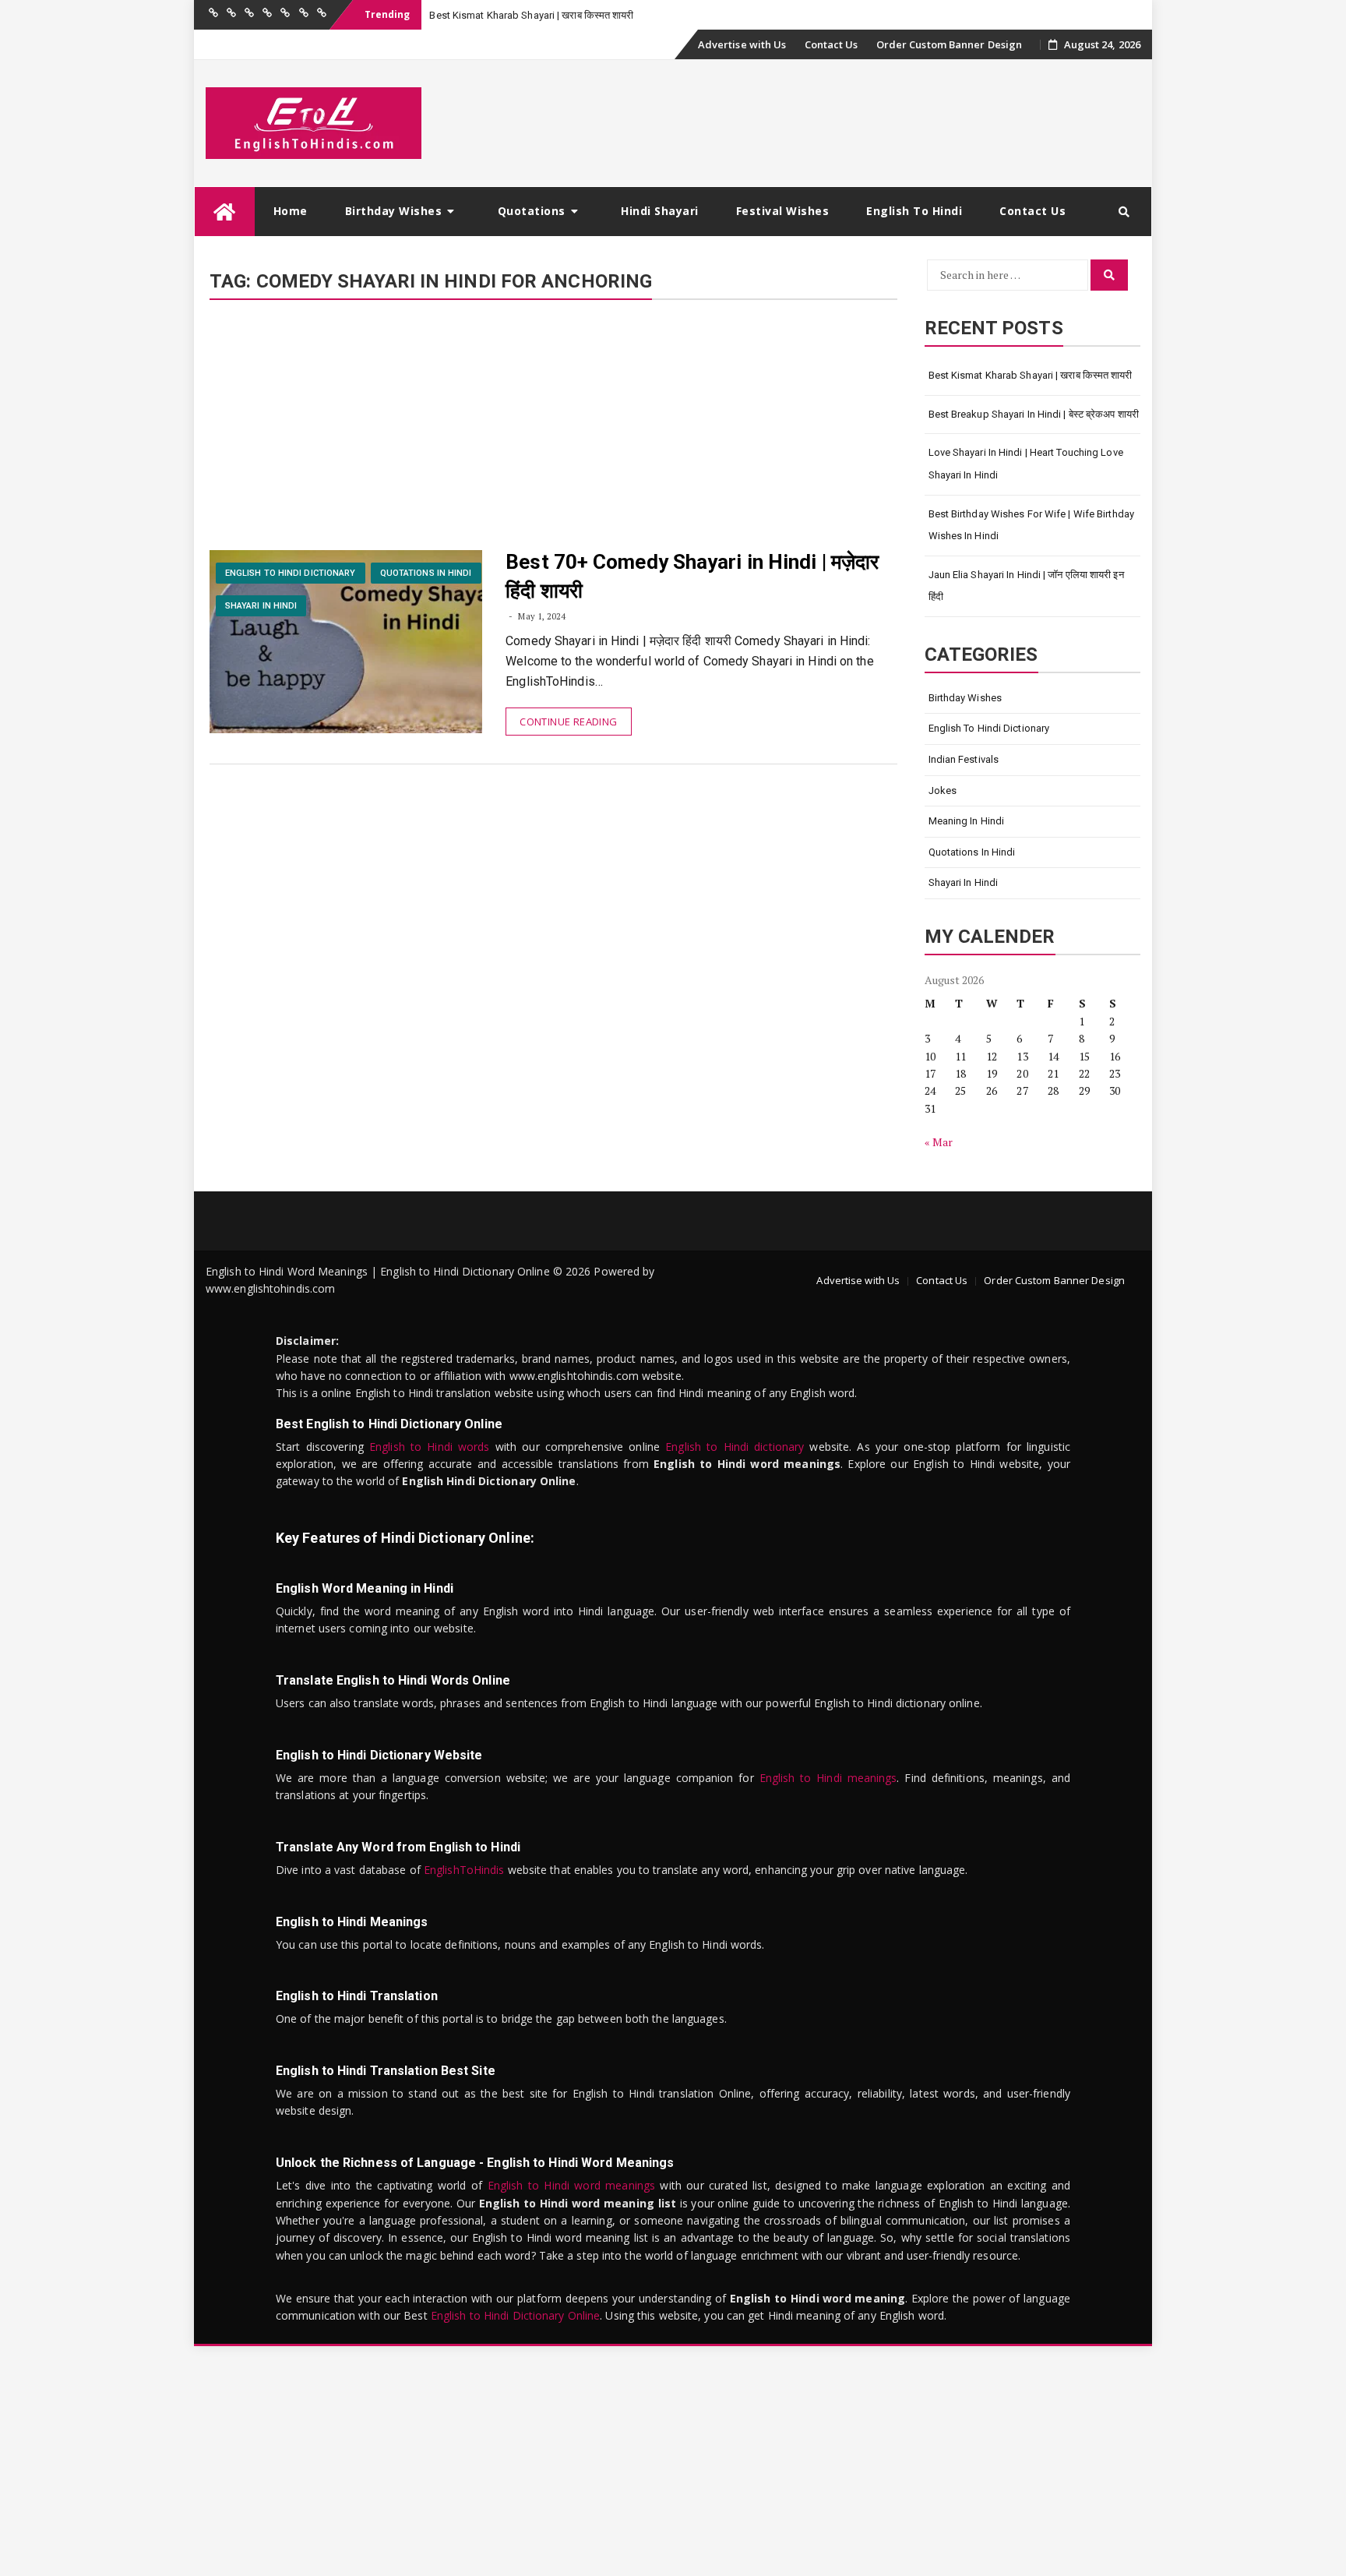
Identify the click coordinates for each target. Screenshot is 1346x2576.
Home (291, 211)
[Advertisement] (553, 435)
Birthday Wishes (394, 211)
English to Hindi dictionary (735, 1447)
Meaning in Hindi (967, 821)
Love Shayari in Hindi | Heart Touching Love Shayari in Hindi (1026, 464)
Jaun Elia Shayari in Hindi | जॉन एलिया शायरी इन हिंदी (1026, 586)
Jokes (943, 790)
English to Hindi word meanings (571, 2185)
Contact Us (832, 44)
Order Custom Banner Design (950, 44)
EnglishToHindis (464, 1870)
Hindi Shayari (660, 211)
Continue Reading (568, 722)
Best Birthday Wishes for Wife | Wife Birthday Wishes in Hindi (1032, 525)
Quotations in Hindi (426, 573)
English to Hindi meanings (828, 1778)
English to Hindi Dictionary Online (515, 2315)
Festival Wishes (783, 211)
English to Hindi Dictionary (291, 573)
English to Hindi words (430, 1447)
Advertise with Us (742, 44)
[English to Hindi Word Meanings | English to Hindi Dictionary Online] (225, 212)
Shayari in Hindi (261, 606)
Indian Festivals (964, 759)
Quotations (532, 211)
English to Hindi (914, 211)
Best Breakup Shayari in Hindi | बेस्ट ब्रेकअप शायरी (1034, 414)
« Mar (939, 1142)
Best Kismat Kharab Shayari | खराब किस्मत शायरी (531, 15)
